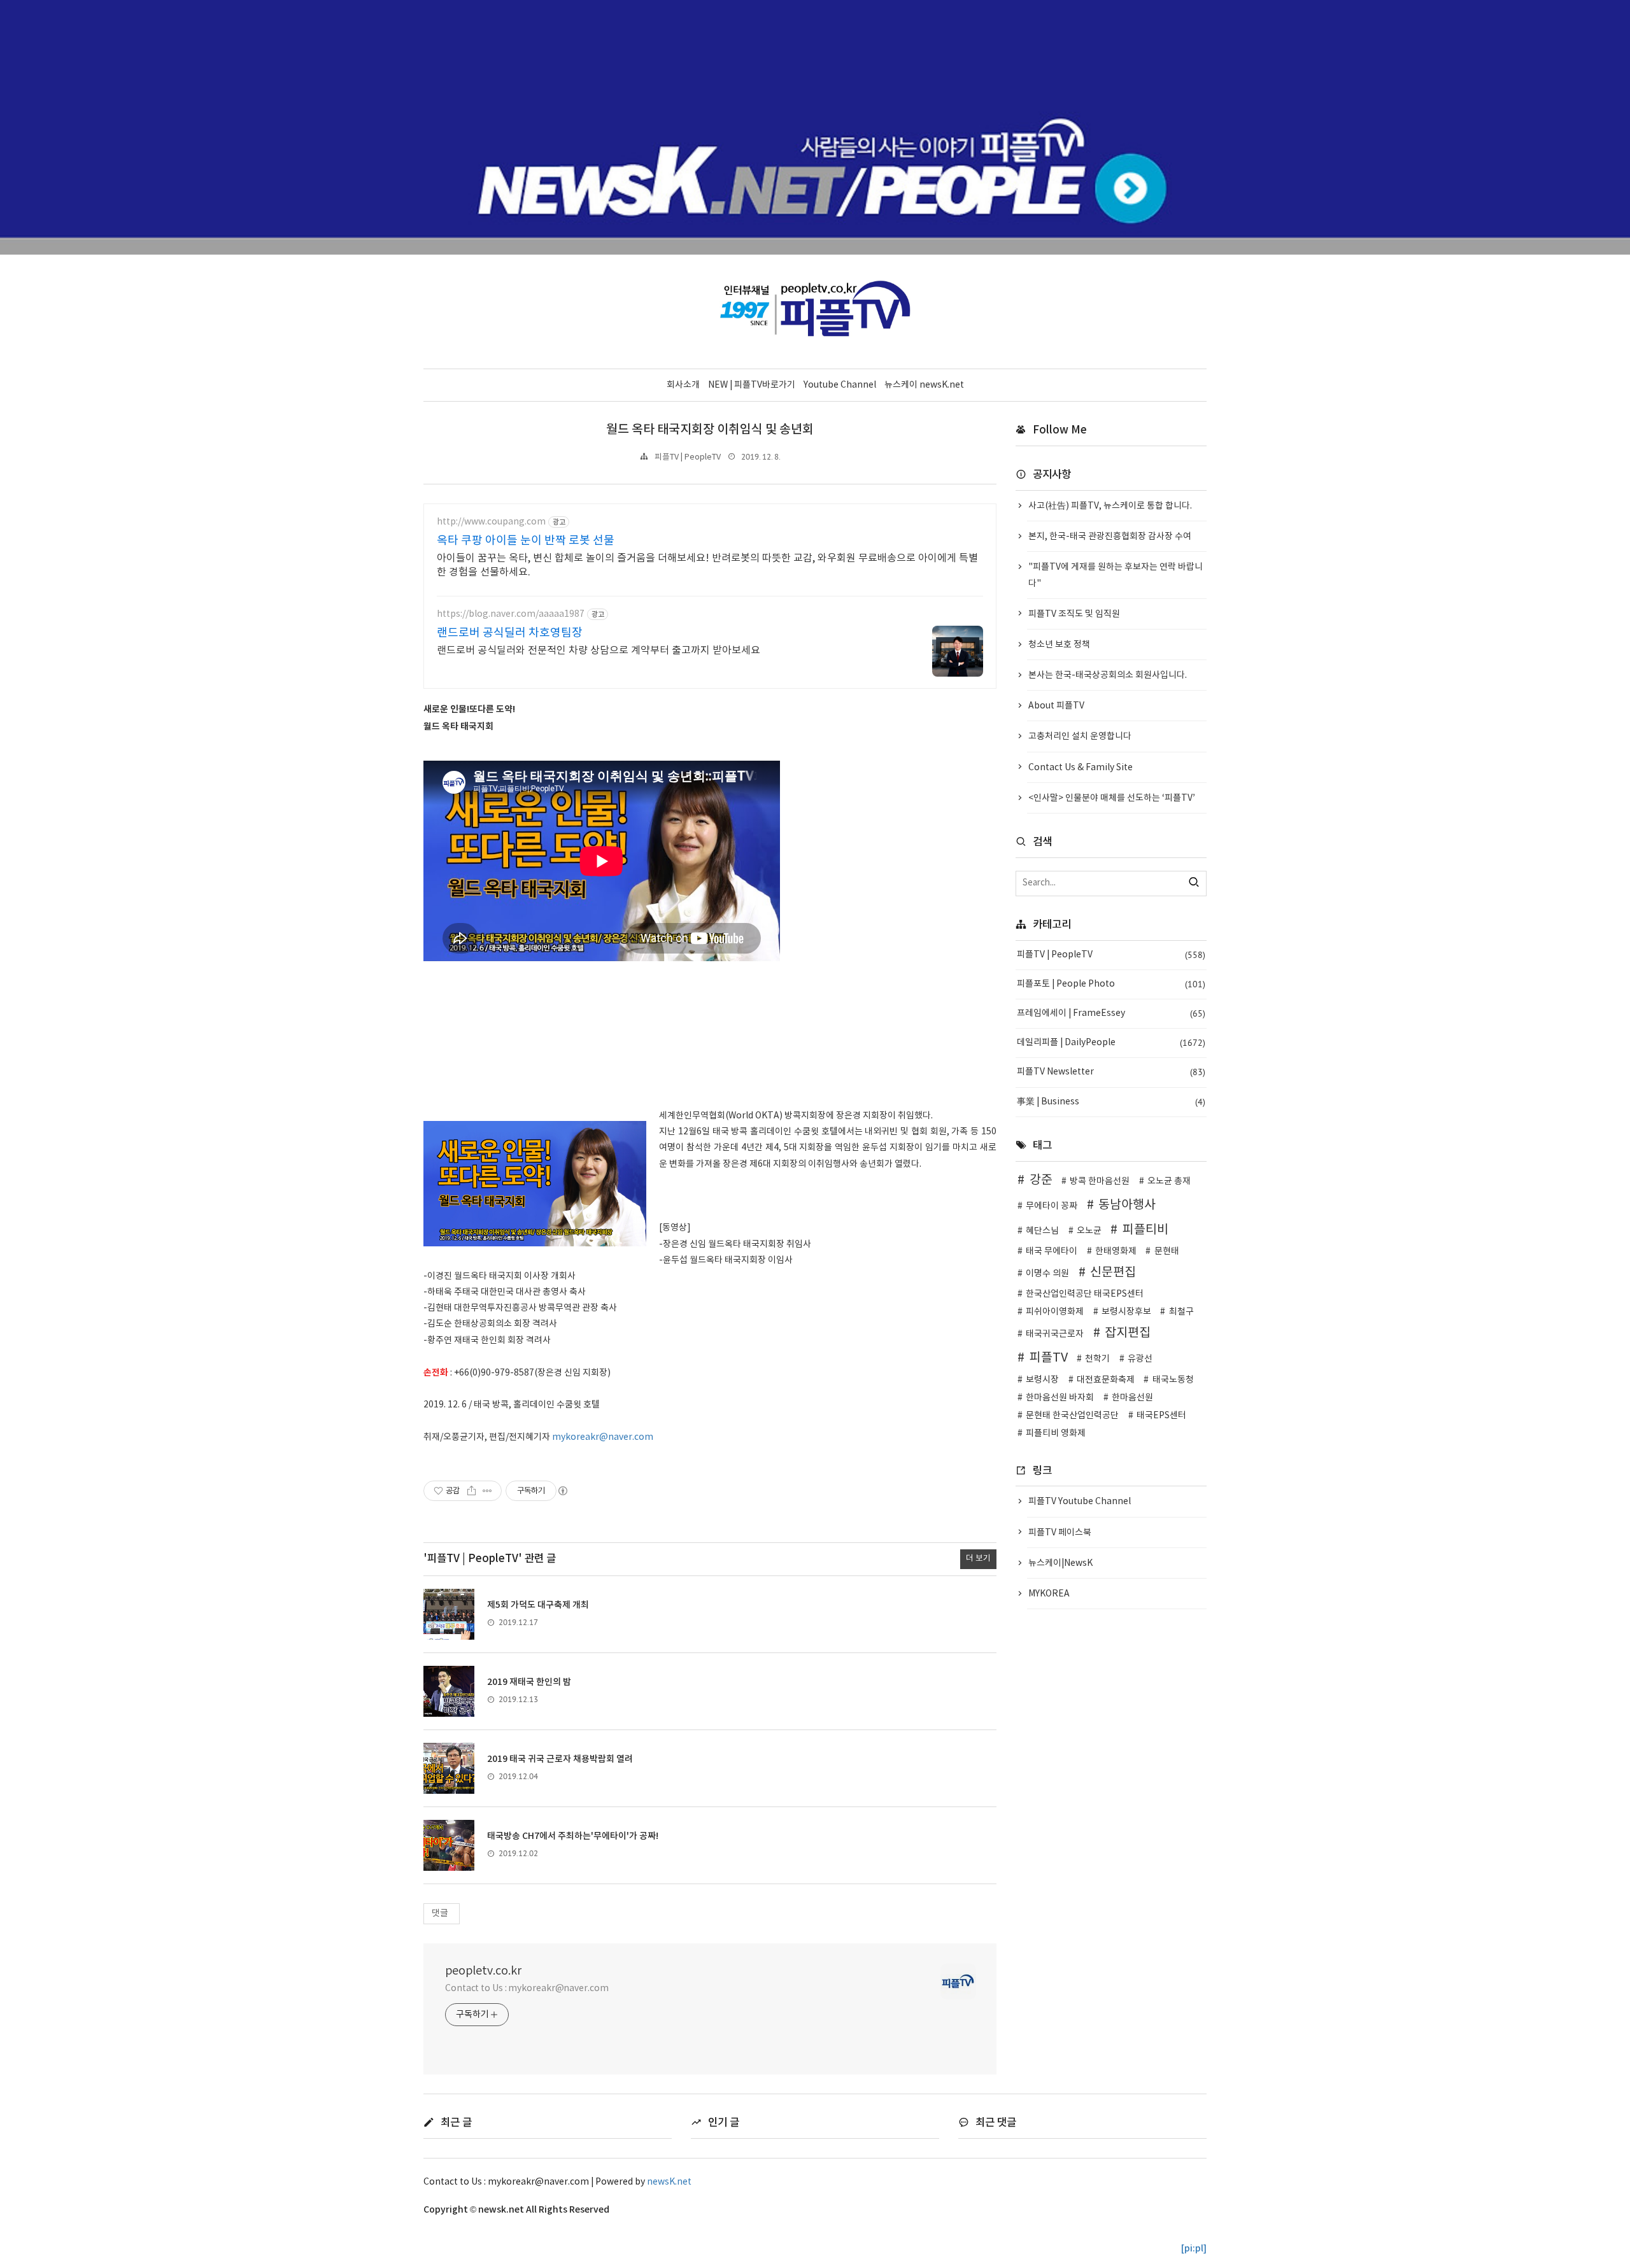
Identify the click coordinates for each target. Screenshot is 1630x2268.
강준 (1041, 1180)
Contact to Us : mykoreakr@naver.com (527, 1989)
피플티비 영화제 (1056, 1433)
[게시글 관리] (487, 1491)
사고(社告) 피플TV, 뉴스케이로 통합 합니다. (1110, 506)
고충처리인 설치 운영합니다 (1080, 736)
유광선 (1140, 1359)
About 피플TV (1056, 706)
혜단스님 (1042, 1231)
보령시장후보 (1126, 1312)
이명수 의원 (1047, 1274)
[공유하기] (471, 1491)
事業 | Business (1111, 1102)
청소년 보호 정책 (1059, 645)
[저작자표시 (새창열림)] (562, 1491)
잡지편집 (1128, 1333)
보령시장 (1042, 1380)
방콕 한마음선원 (1100, 1181)
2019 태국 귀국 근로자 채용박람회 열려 (560, 1759)
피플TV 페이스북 (1060, 1533)
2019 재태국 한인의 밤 (529, 1682)
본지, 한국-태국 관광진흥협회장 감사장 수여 (1110, 537)
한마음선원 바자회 (1060, 1398)
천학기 (1097, 1359)
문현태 (1167, 1251)
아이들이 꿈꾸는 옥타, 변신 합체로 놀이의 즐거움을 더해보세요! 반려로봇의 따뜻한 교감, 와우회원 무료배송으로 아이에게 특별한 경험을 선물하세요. (707, 565)
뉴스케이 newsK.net (924, 385)
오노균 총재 (1169, 1181)
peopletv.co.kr (483, 1971)
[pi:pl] (1194, 2249)
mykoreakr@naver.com (603, 1437)
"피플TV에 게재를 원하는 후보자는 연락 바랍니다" (1116, 575)
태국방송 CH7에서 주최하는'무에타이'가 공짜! (573, 1836)
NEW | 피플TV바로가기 (752, 385)
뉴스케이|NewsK (1060, 1563)
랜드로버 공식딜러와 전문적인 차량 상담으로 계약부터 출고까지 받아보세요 (599, 651)
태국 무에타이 (1052, 1251)
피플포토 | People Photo (1111, 984)
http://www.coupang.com (491, 522)
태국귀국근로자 (1055, 1334)
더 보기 (978, 1559)
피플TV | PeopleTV (688, 457)
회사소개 (683, 385)
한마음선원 (1132, 1398)
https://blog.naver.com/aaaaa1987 (511, 614)
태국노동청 (1173, 1380)
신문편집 (1113, 1272)
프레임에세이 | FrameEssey (1111, 1013)
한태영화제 (1116, 1251)
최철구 (1181, 1312)
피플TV (1049, 1358)
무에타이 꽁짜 (1052, 1206)
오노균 (1089, 1231)
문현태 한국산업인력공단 (1072, 1416)
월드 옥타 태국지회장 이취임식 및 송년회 (710, 430)
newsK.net (669, 2182)
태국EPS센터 (1161, 1416)
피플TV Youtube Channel (1080, 1502)
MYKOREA (1049, 1594)
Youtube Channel (840, 385)
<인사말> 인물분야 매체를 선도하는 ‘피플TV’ (1112, 798)
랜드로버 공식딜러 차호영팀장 (510, 633)
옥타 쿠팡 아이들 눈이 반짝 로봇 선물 (526, 541)
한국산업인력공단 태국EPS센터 (1085, 1294)
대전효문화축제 (1106, 1380)
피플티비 (1145, 1230)
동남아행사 (1127, 1205)
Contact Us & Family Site (1081, 768)
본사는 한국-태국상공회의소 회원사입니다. (1108, 675)
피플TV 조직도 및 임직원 (1074, 614)
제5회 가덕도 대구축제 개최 (538, 1605)
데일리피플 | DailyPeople (1111, 1043)
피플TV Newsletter (1111, 1072)
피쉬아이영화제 (1055, 1312)
